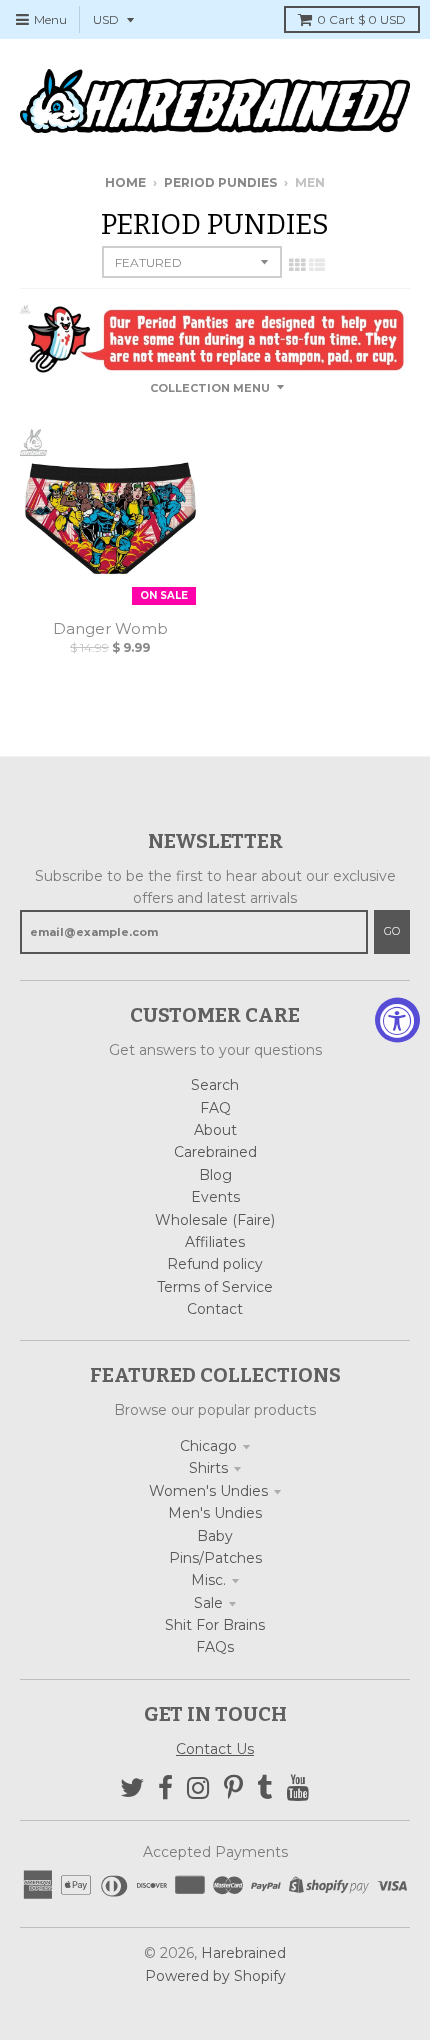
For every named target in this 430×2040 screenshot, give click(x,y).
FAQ (215, 1108)
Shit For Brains (215, 1625)
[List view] (317, 265)
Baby (215, 1536)
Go (392, 931)
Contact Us (215, 1749)
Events (215, 1197)
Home (125, 182)
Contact (215, 1309)
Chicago (208, 1446)
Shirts (208, 1468)
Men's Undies (215, 1513)
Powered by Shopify (215, 1976)
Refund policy (215, 1264)
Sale (208, 1603)
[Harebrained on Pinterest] (233, 1788)
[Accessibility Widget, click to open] (397, 1020)
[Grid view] (297, 265)
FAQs (215, 1647)
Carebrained (215, 1152)
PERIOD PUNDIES (220, 182)
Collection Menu (210, 388)
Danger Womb (110, 628)
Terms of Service (215, 1287)
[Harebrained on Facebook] (165, 1788)
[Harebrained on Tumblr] (265, 1788)
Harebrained (243, 1953)
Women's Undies (208, 1491)
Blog (215, 1175)
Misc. (208, 1580)
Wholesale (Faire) (215, 1220)
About (215, 1130)
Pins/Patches (215, 1558)
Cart (361, 19)
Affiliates (215, 1242)
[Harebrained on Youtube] (298, 1788)
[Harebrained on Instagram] (198, 1788)
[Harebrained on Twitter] (132, 1788)
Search (215, 1085)
